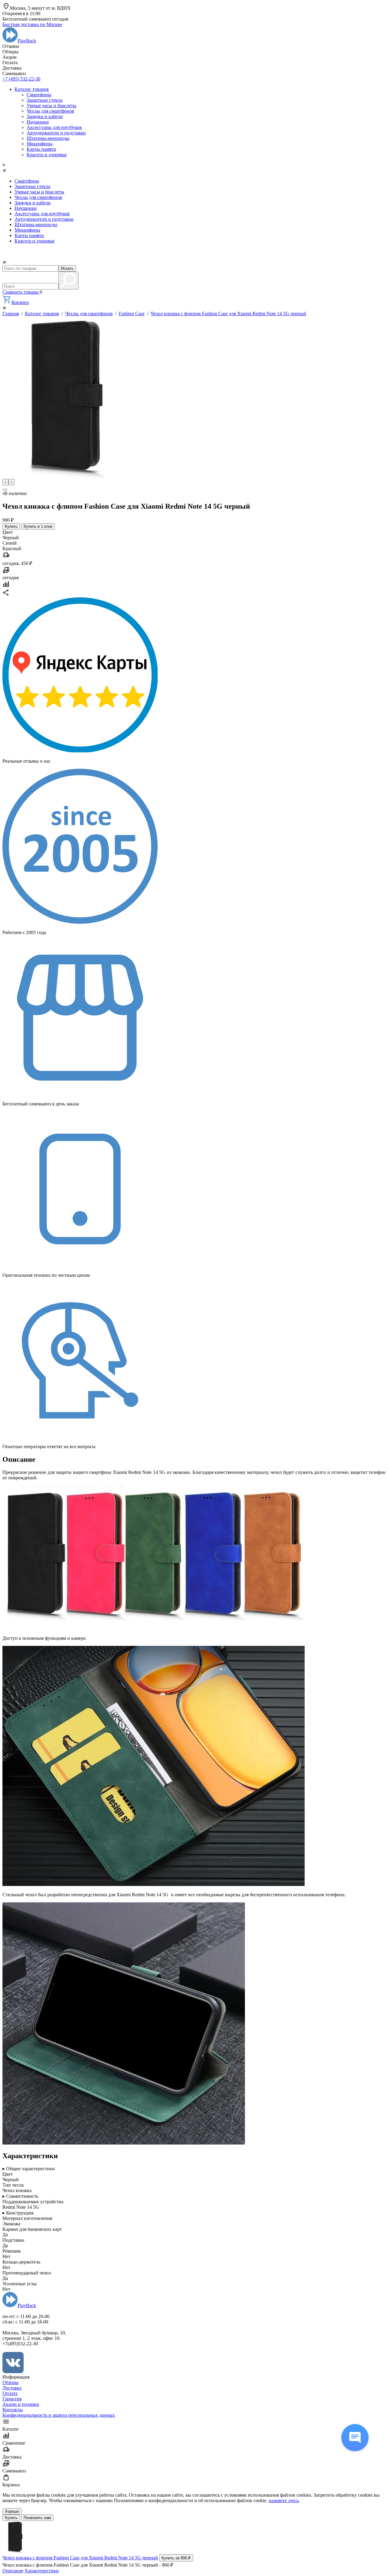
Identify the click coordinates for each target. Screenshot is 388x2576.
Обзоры (10, 2382)
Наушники (38, 122)
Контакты (13, 2410)
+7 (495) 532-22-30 (21, 79)
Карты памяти (41, 149)
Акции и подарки (21, 2404)
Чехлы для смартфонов (50, 111)
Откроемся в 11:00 (21, 13)
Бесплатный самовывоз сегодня (35, 19)
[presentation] (5, 482)
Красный (12, 548)
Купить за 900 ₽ (176, 2558)
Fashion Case (132, 314)
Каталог (11, 2429)
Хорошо (12, 2511)
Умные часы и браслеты (52, 106)
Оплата (10, 2393)
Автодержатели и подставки (56, 133)
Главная (11, 314)
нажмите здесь (284, 2500)
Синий (10, 543)
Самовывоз (14, 2471)
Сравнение (14, 2443)
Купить (11, 526)
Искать (67, 268)
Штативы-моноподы (48, 138)
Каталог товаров (32, 89)
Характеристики (42, 2571)
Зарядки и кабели (45, 116)
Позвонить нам (37, 2518)
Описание (13, 2571)
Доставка (12, 2388)
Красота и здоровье (47, 155)
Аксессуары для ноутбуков (54, 127)
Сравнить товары (21, 292)
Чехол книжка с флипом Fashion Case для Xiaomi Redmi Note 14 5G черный (228, 314)
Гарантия (12, 2399)
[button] (5, 490)
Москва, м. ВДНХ (40, 8)
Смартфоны (39, 95)
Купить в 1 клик (38, 526)
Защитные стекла (45, 100)
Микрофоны (40, 144)
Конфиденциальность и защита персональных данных (59, 2415)
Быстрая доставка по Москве (32, 24)
